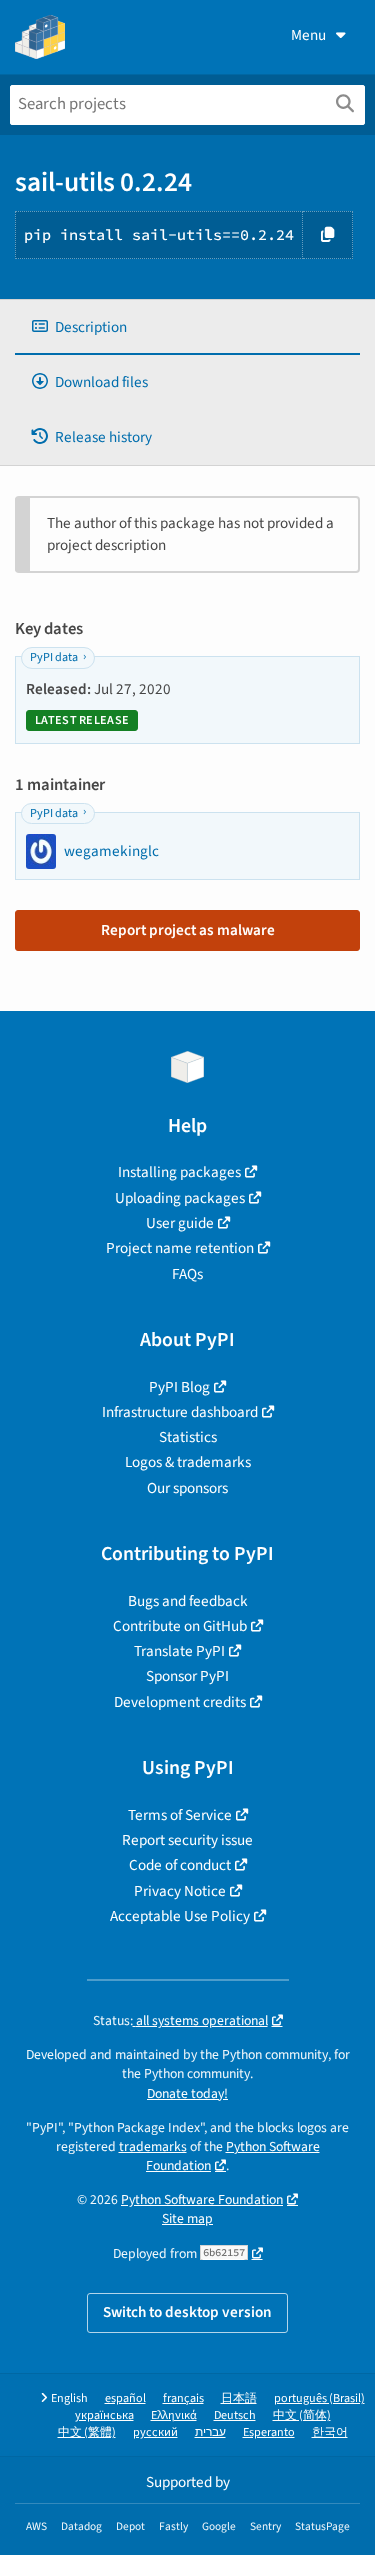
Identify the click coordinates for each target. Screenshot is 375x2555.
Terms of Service (180, 1815)
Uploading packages (180, 1198)
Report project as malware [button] (188, 930)
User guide (180, 1223)
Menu (308, 35)
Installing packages (179, 1172)
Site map (187, 2218)
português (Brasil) (319, 2398)
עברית (210, 2432)
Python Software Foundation (233, 2156)
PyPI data (54, 657)
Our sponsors (187, 1488)
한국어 (330, 2432)
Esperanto (269, 2432)
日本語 (239, 2398)
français (183, 2398)
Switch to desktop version (187, 2312)
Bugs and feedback (188, 1601)
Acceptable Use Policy (180, 1916)
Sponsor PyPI (187, 1676)
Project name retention (180, 1248)
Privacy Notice (180, 1891)
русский (155, 2432)
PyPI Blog (179, 1387)
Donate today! (187, 2093)
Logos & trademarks (188, 1462)
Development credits (180, 1702)
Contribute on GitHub (180, 1626)
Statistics (188, 1437)
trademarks (153, 2146)
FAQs (187, 1274)
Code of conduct (180, 1865)
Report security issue (187, 1840)
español (125, 2398)
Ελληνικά (174, 2415)
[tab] (187, 327)
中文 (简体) (302, 2415)
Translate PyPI (179, 1651)
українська (104, 2415)
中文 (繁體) (87, 2432)
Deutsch (235, 2415)
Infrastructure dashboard (180, 1412)
